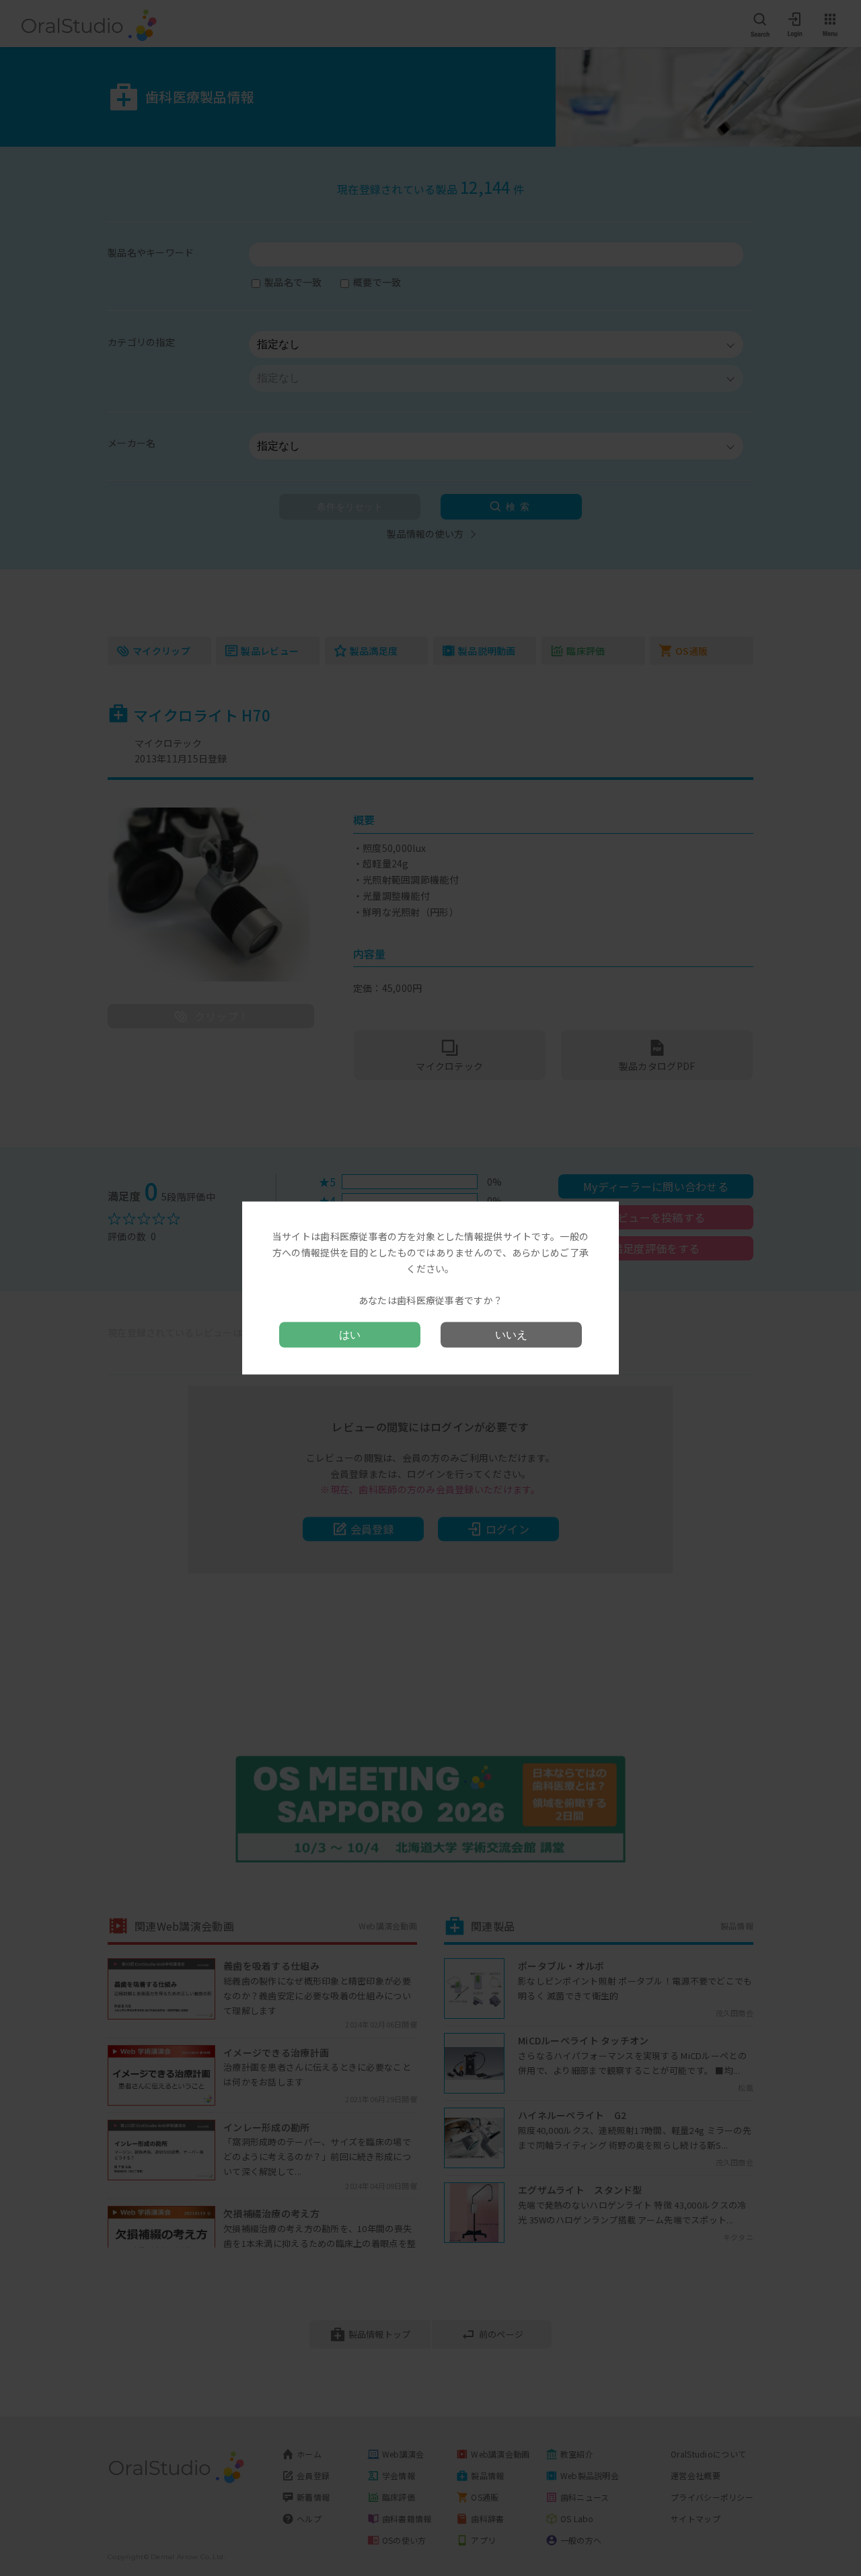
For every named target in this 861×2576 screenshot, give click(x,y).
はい (350, 1334)
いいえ (511, 1334)
